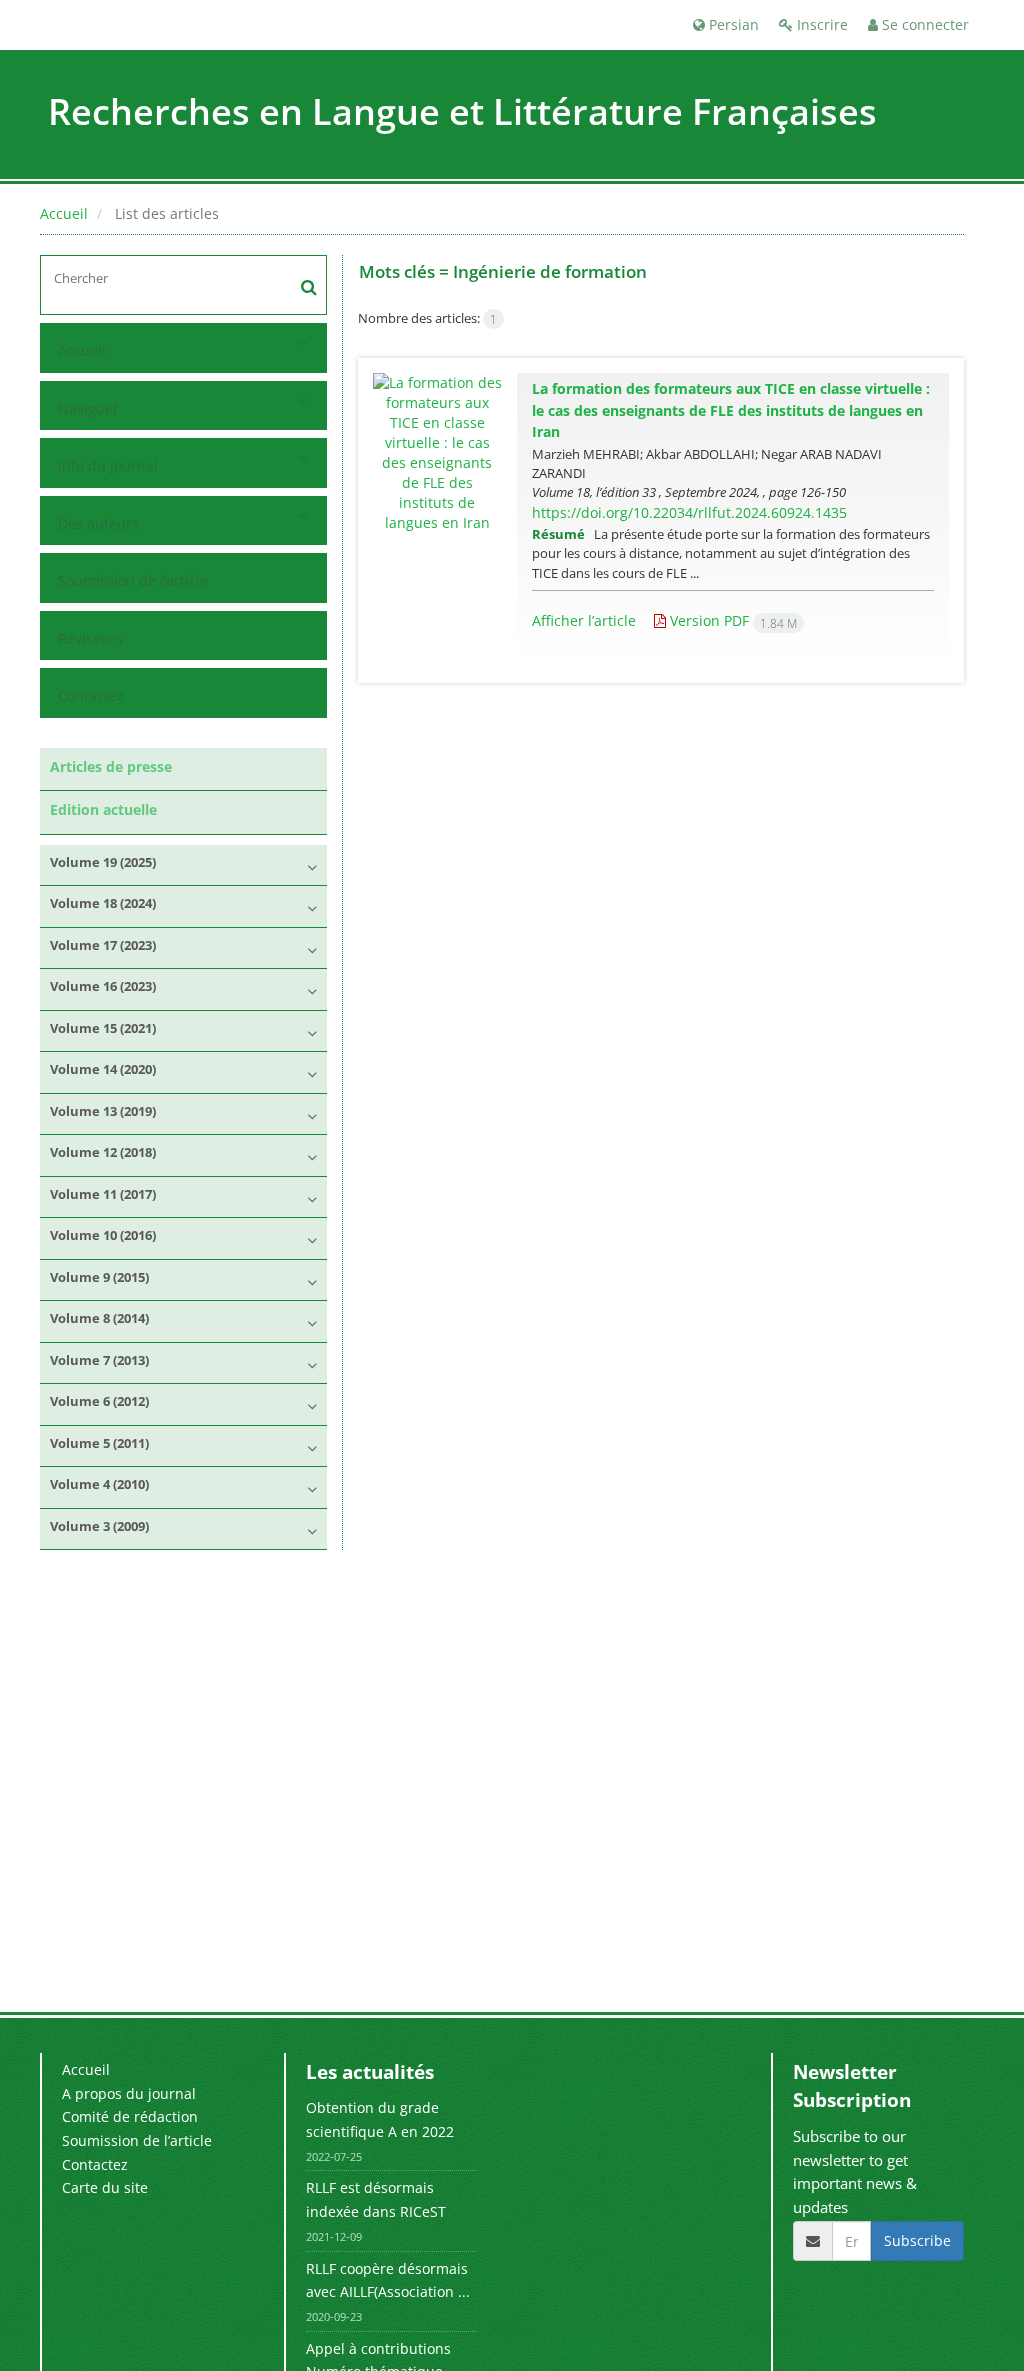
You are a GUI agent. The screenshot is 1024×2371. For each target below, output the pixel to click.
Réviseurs (90, 638)
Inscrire (820, 24)
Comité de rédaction (130, 2116)
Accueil (64, 213)
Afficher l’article (584, 620)
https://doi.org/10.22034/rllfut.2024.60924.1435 (689, 512)
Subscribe (917, 2240)
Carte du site (105, 2187)
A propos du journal (129, 2093)
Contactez (91, 695)
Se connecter (923, 24)
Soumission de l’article (133, 580)
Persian (732, 24)
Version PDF (731, 620)
